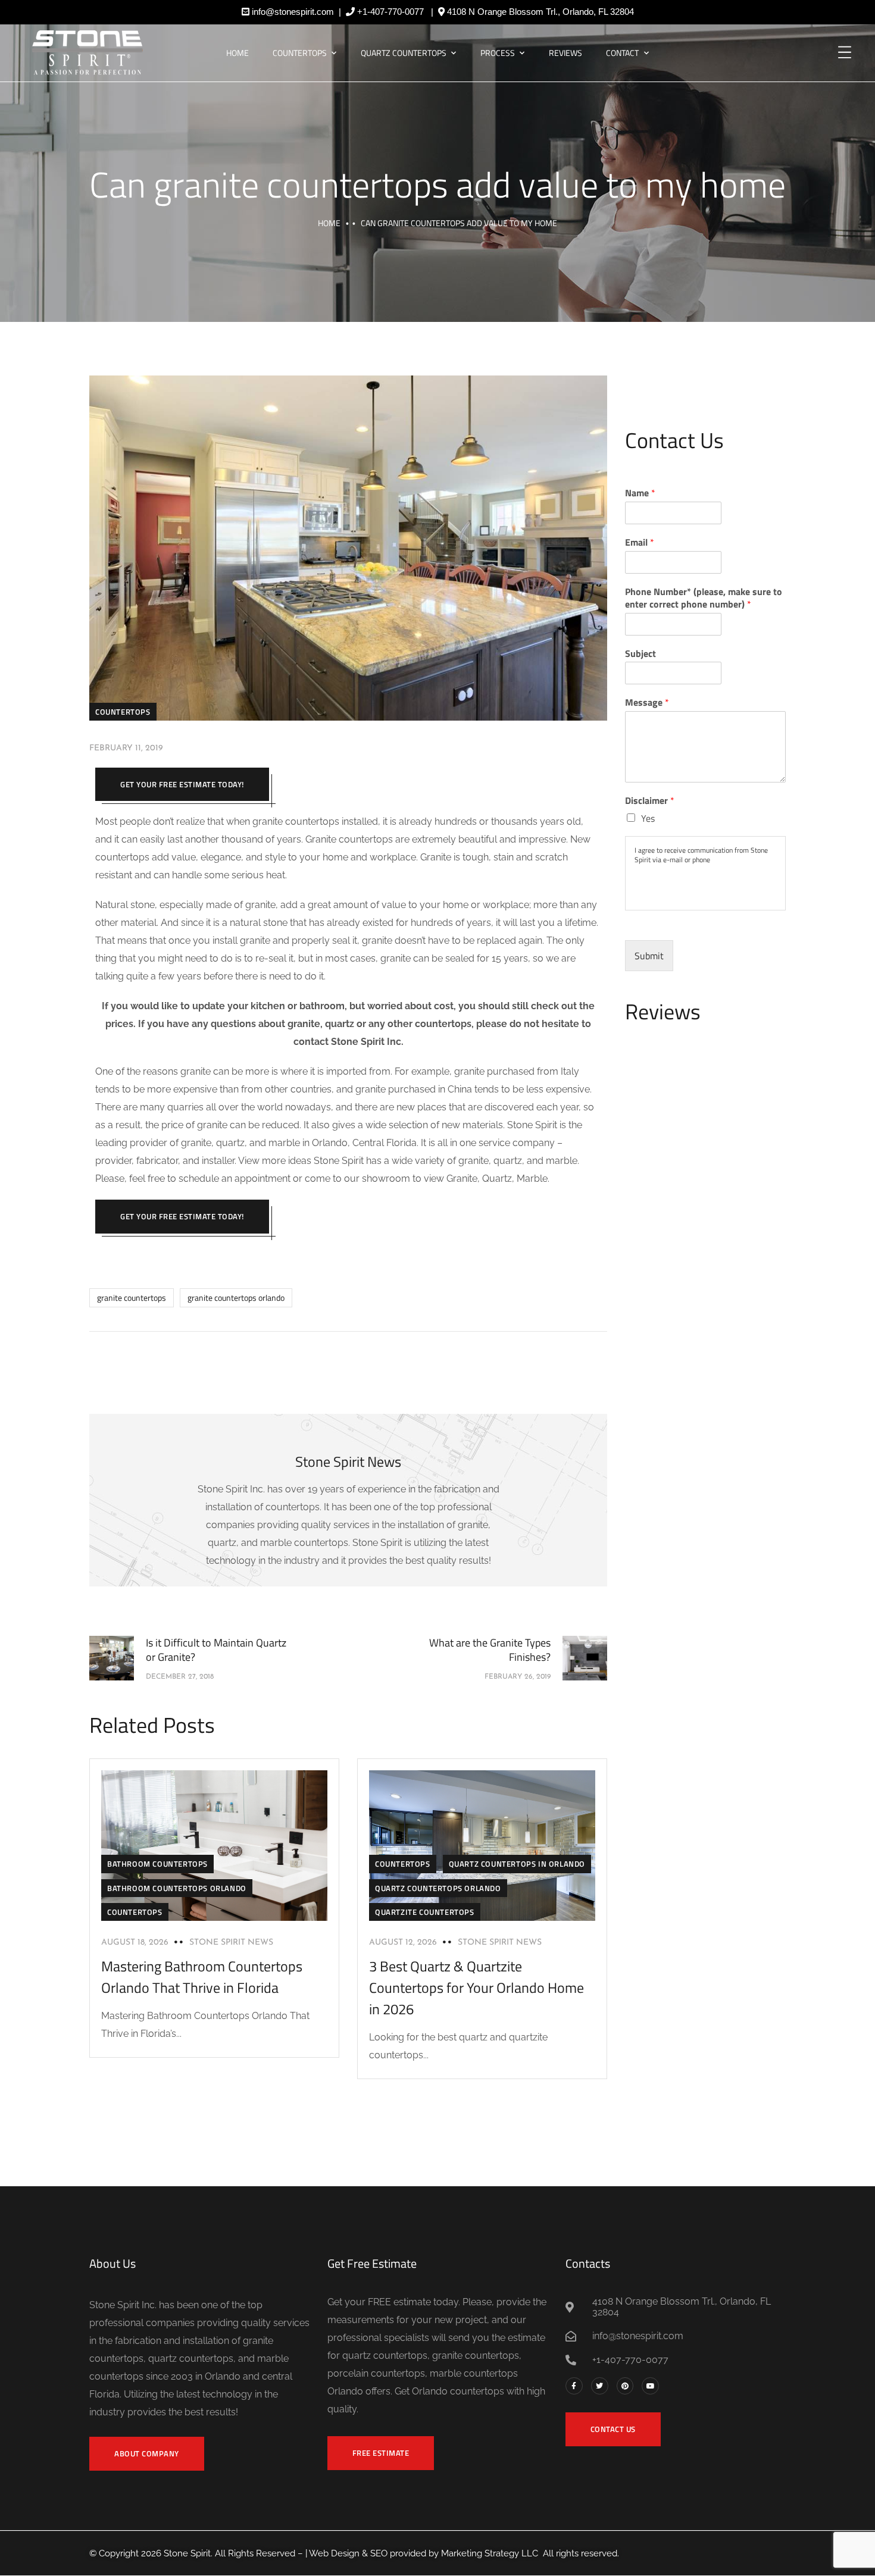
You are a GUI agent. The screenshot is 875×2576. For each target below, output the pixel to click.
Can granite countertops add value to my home (437, 184)
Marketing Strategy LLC (490, 2553)
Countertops (300, 53)
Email (640, 542)
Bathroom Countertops (157, 1864)
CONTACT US (613, 2429)
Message (647, 702)
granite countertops (132, 1298)
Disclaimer (650, 801)
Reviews (565, 53)
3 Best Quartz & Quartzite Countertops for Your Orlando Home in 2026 (476, 1987)
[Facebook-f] (574, 2386)
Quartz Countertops (404, 53)
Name (640, 493)
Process (498, 53)
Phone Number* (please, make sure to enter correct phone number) (704, 598)
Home (237, 53)
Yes (648, 818)
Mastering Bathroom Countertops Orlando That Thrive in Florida (202, 1977)
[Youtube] (650, 2386)
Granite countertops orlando (236, 1298)
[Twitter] (600, 2386)
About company (147, 2453)
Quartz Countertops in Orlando (517, 1864)
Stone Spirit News (231, 1943)
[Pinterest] (625, 2386)
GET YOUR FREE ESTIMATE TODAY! (182, 784)
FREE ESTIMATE (381, 2453)
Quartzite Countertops (425, 1912)
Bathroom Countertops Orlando (177, 1888)
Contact (622, 53)
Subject (640, 654)
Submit (649, 956)
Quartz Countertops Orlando (438, 1888)
